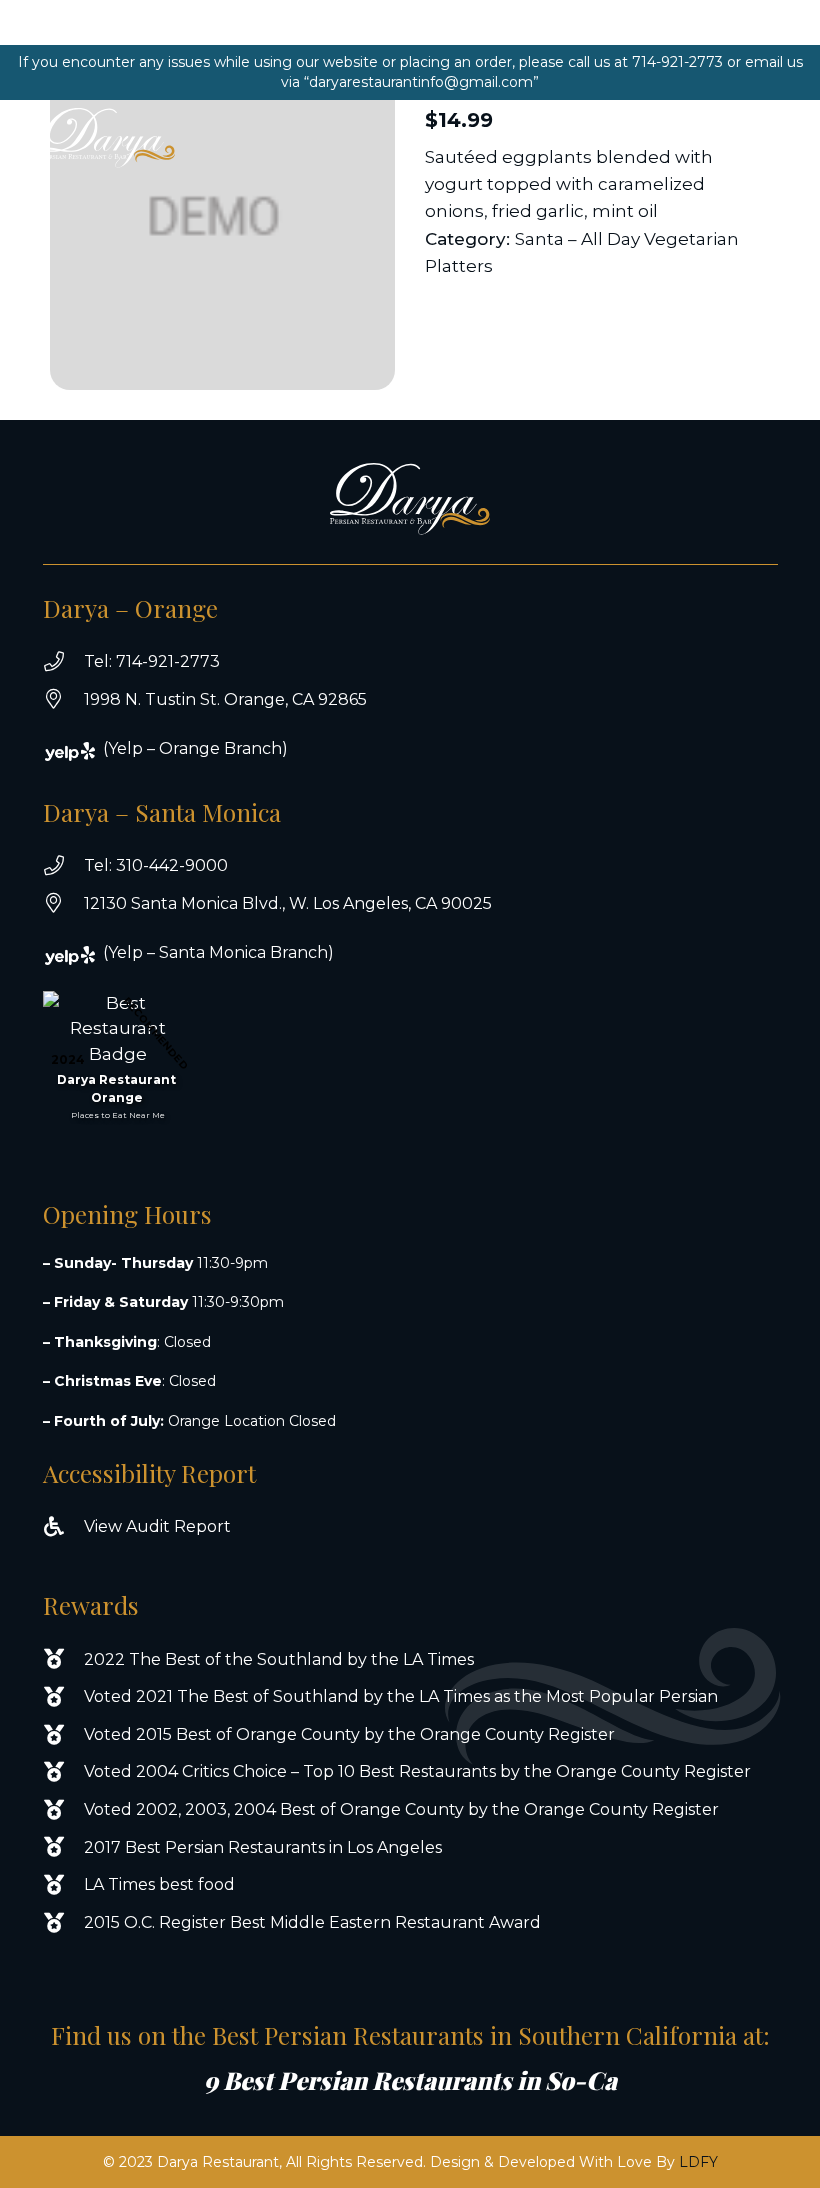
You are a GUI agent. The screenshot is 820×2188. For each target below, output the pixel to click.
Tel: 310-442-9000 (156, 865)
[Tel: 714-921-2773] (63, 662)
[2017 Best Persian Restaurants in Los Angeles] (63, 1847)
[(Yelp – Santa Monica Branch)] (83, 955)
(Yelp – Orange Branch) (195, 748)
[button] (718, 138)
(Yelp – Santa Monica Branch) (218, 952)
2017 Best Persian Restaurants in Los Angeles (263, 1847)
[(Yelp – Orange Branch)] (83, 751)
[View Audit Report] (63, 1527)
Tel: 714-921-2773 (152, 661)
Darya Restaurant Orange (116, 1088)
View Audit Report (157, 1526)
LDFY (698, 2162)
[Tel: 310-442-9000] (63, 866)
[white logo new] (108, 138)
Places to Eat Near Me (118, 1115)
